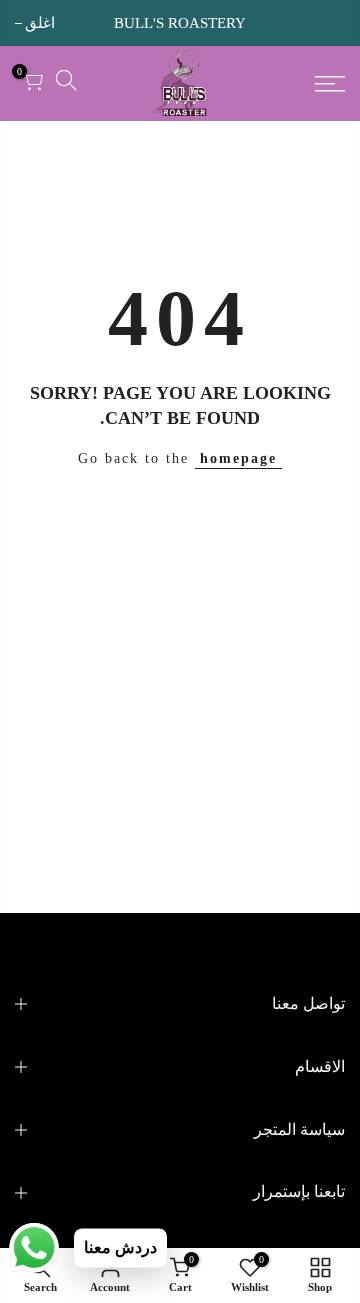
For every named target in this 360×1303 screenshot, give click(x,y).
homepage (238, 458)
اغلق (330, 23)
